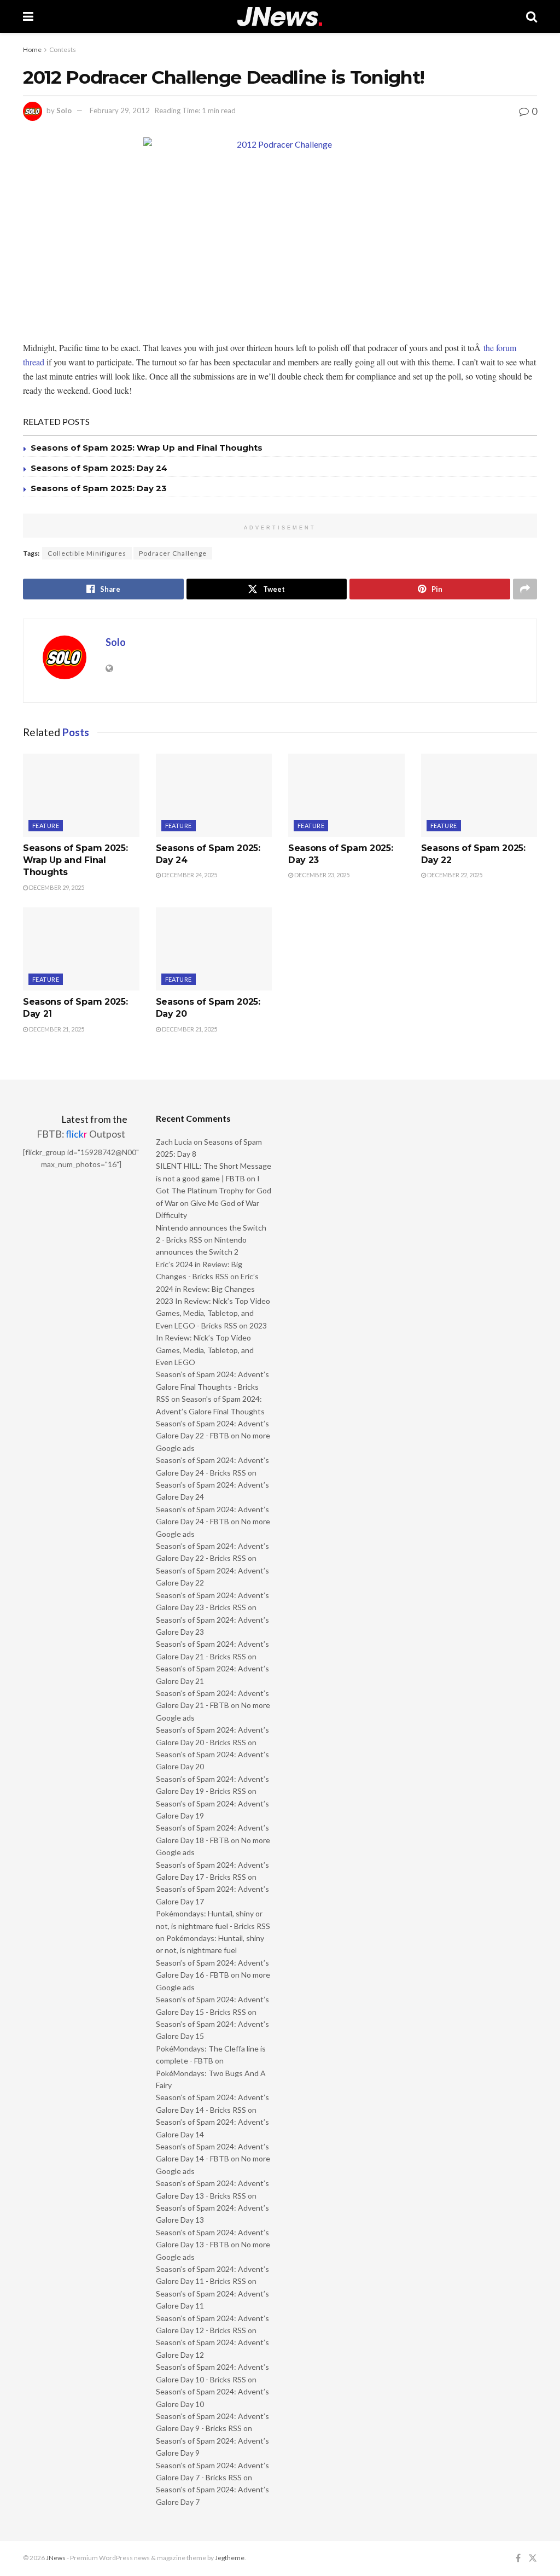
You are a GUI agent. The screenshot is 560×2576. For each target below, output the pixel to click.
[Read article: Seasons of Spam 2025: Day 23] (346, 795)
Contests (63, 49)
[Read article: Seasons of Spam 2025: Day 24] (214, 795)
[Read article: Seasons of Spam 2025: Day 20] (214, 949)
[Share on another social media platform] (525, 589)
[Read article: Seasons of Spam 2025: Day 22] (479, 795)
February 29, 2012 (120, 110)
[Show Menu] (28, 16)
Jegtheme (230, 2558)
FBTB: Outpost (81, 1134)
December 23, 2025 (321, 875)
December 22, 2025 (454, 875)
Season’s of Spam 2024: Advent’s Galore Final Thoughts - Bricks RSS (212, 1386)
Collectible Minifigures (87, 553)
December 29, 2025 (56, 887)
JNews (56, 2558)
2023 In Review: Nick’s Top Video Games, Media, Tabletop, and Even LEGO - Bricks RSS (213, 1313)
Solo (64, 110)
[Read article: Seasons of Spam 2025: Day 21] (81, 949)
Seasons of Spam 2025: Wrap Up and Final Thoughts (147, 448)
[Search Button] (532, 16)
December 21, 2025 (56, 1029)
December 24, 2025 (189, 875)
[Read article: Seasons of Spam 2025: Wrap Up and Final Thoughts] (81, 795)
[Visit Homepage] (280, 17)
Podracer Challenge (173, 553)
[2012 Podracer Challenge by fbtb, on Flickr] (280, 234)
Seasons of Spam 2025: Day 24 (99, 468)
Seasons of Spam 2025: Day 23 (99, 488)
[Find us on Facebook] (518, 2558)
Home (32, 49)
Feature (46, 826)
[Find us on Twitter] (533, 2558)
